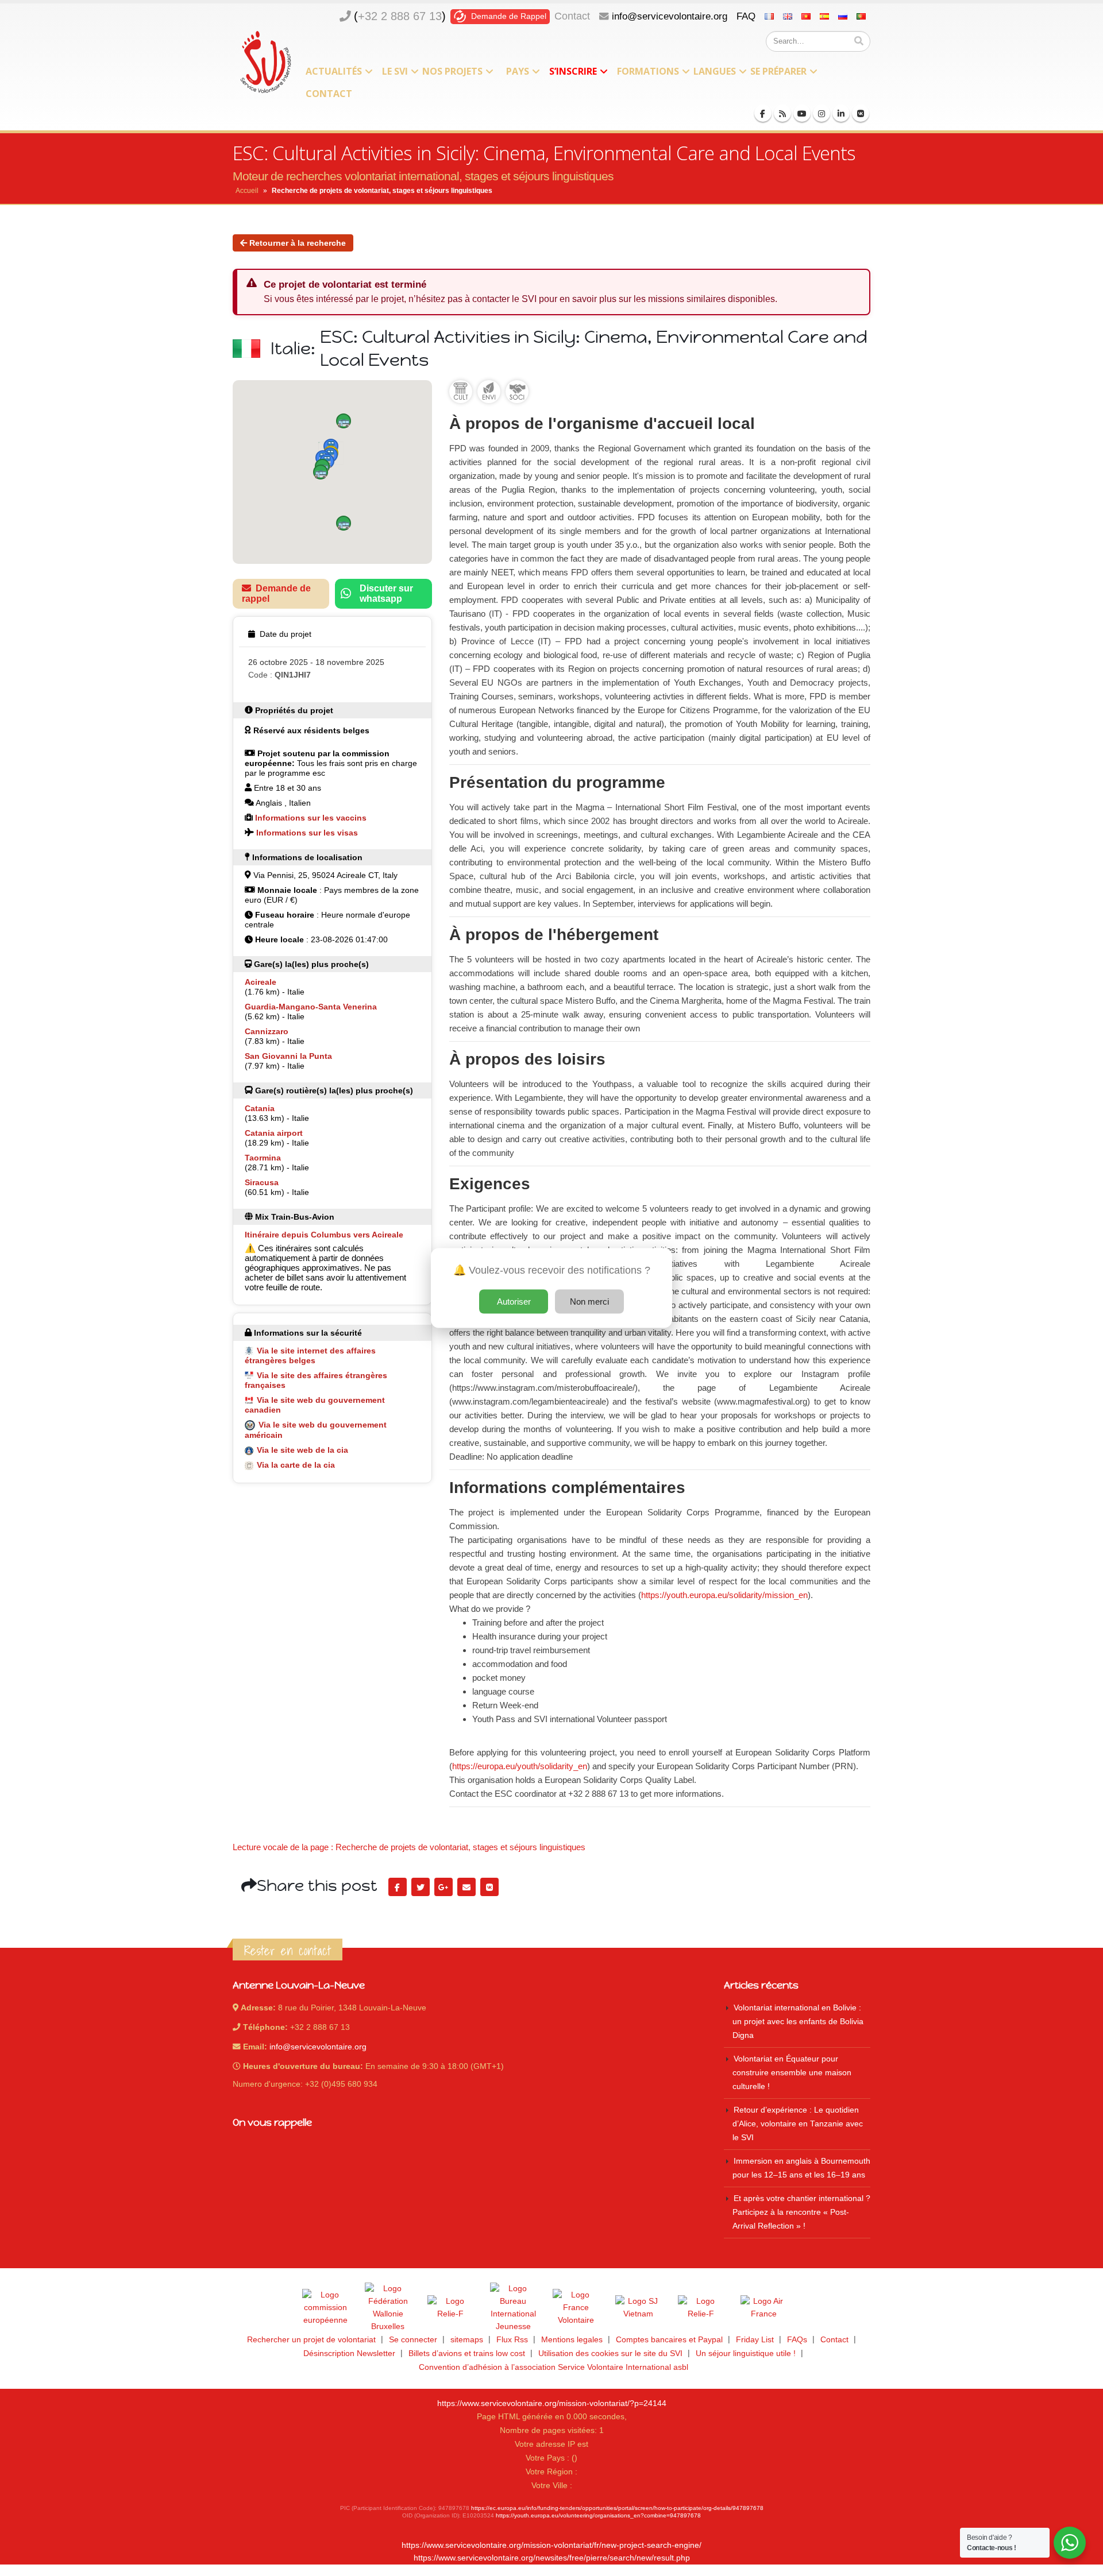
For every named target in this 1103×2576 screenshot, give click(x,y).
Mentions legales (572, 2340)
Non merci (589, 1301)
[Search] (859, 41)
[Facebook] (763, 113)
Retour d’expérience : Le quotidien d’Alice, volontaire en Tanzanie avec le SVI (798, 2124)
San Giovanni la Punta (288, 1056)
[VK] (861, 113)
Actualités (334, 71)
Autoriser (514, 1301)
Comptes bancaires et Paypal (669, 2340)
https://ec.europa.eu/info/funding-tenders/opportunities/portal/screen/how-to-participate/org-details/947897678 (617, 2508)
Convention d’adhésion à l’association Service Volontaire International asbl (554, 2367)
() (400, 16)
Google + (443, 1887)
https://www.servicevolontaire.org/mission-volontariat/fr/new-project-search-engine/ (551, 2545)
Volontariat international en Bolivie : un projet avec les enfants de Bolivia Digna (798, 2022)
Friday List (755, 2340)
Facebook (398, 1887)
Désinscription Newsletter (349, 2353)
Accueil (247, 191)
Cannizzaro (267, 1031)
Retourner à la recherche (296, 243)
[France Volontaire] (576, 2308)
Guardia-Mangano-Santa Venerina (311, 1007)
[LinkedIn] (841, 113)
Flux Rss (512, 2340)
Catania (260, 1108)
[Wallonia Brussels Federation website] (388, 2308)
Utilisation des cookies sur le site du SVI (610, 2353)
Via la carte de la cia (296, 1465)
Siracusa (262, 1182)
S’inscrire (573, 71)
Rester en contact (288, 1951)
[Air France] (763, 2308)
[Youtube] (802, 113)
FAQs (797, 2340)
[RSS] (782, 113)
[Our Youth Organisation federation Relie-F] (450, 2308)
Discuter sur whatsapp (386, 593)
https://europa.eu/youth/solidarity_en (520, 1766)
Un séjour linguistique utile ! (746, 2353)
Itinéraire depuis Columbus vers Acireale (324, 1235)
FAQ (746, 16)
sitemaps (467, 2340)
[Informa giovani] (701, 2308)
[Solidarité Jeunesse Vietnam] (638, 2308)
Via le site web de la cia (302, 1450)
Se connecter (413, 2340)
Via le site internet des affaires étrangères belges (310, 1355)
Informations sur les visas (307, 833)
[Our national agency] (513, 2308)
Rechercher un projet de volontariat (311, 2340)
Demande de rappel (276, 593)
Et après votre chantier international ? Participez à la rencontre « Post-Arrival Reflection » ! (801, 2212)
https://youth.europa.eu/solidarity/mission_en (724, 1595)
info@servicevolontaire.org (670, 16)
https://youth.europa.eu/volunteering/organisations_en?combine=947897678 (598, 2515)
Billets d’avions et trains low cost (467, 2353)
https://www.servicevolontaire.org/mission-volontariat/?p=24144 (552, 2403)
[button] (344, 421)
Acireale (261, 982)
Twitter (421, 1887)
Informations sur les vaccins (311, 818)
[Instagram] (822, 113)
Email (466, 1887)
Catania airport (274, 1133)
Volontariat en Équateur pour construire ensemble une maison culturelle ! (792, 2073)
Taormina (263, 1158)
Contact (572, 16)
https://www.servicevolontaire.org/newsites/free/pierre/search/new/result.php (552, 2558)
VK (489, 1887)
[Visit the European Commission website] (325, 2308)
